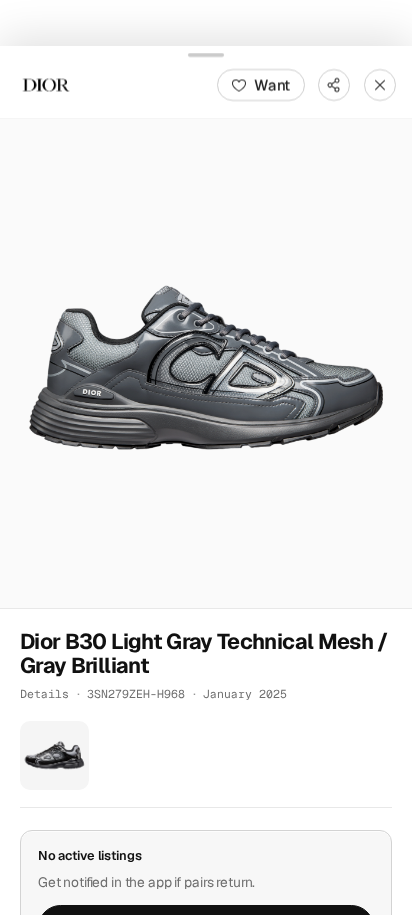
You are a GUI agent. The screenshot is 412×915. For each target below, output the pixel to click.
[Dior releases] (46, 84)
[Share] (334, 84)
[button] (206, 362)
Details (44, 693)
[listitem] (54, 755)
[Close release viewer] (380, 84)
